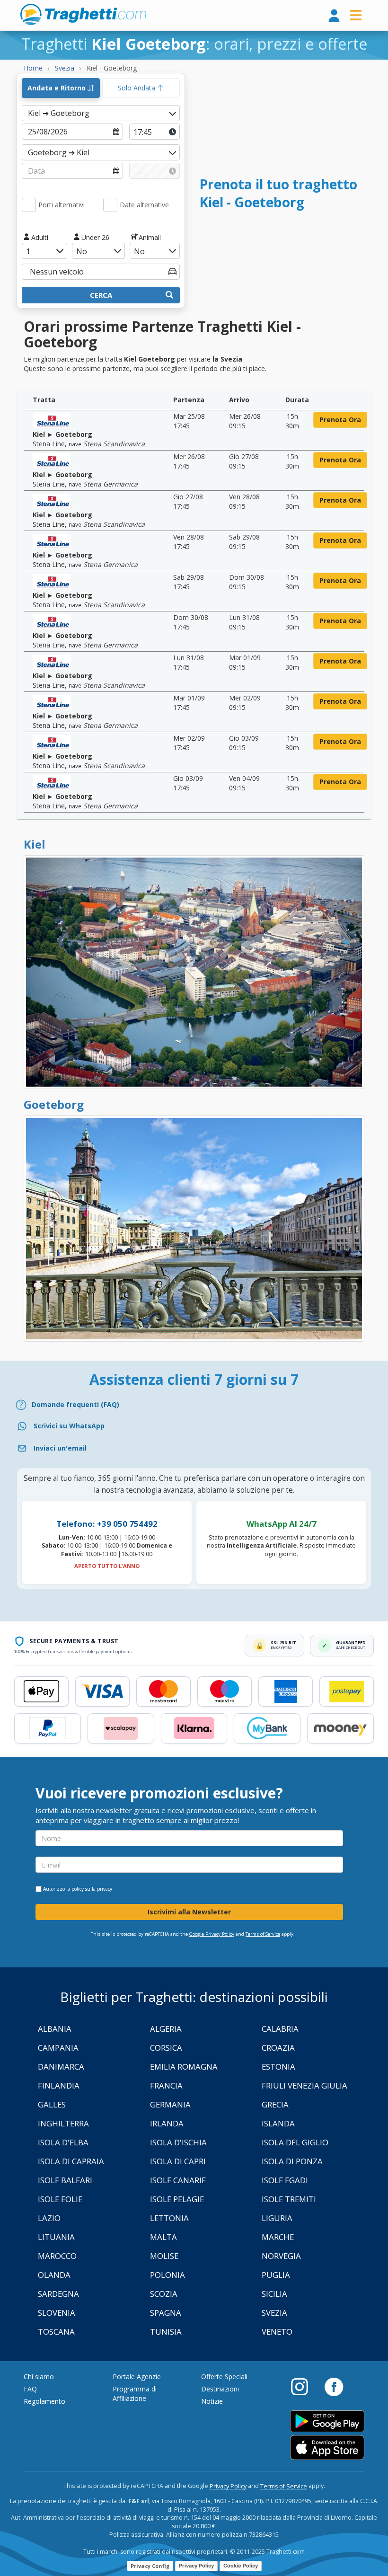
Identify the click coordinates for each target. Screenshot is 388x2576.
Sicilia (274, 2294)
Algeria (166, 2029)
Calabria (280, 2029)
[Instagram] (304, 2386)
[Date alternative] (110, 205)
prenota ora (340, 420)
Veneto (277, 2332)
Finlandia (59, 2085)
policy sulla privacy (92, 1889)
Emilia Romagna (184, 2067)
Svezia (274, 2313)
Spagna (166, 2313)
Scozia (164, 2294)
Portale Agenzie (137, 2377)
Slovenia (57, 2313)
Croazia (278, 2048)
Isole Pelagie (177, 2199)
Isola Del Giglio (295, 2142)
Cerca (101, 295)
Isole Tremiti (289, 2199)
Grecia (275, 2104)
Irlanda (167, 2123)
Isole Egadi (285, 2180)
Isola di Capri (178, 2161)
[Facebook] (334, 2386)
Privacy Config (150, 2566)
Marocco (57, 2256)
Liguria (277, 2218)
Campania (58, 2048)
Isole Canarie (178, 2180)
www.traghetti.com (83, 14)
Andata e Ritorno (57, 88)
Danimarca (61, 2067)
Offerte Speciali (224, 2377)
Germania (170, 2104)
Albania (55, 2029)
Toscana (56, 2332)
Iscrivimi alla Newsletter (189, 1912)
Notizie (212, 2401)
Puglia (276, 2275)
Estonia (278, 2067)
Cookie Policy (241, 2566)
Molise (164, 2256)
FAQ (30, 2389)
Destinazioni (220, 2389)
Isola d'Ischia (178, 2142)
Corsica (166, 2048)
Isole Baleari (65, 2180)
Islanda (278, 2123)
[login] (334, 16)
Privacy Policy (228, 2486)
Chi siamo (39, 2377)
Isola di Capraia (71, 2161)
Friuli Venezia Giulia (304, 2085)
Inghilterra (63, 2123)
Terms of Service (263, 1934)
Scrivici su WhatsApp (69, 1426)
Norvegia (281, 2256)
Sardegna (58, 2294)
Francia (166, 2085)
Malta (163, 2237)
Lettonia (169, 2218)
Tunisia (166, 2332)
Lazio (49, 2218)
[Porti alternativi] (29, 205)
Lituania (56, 2237)
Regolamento (44, 2401)
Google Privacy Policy (212, 1934)
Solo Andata (137, 88)
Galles (52, 2104)
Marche (278, 2237)
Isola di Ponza (292, 2161)
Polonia (168, 2275)
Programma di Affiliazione (135, 2394)
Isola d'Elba (63, 2142)
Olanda (54, 2275)
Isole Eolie (60, 2199)
